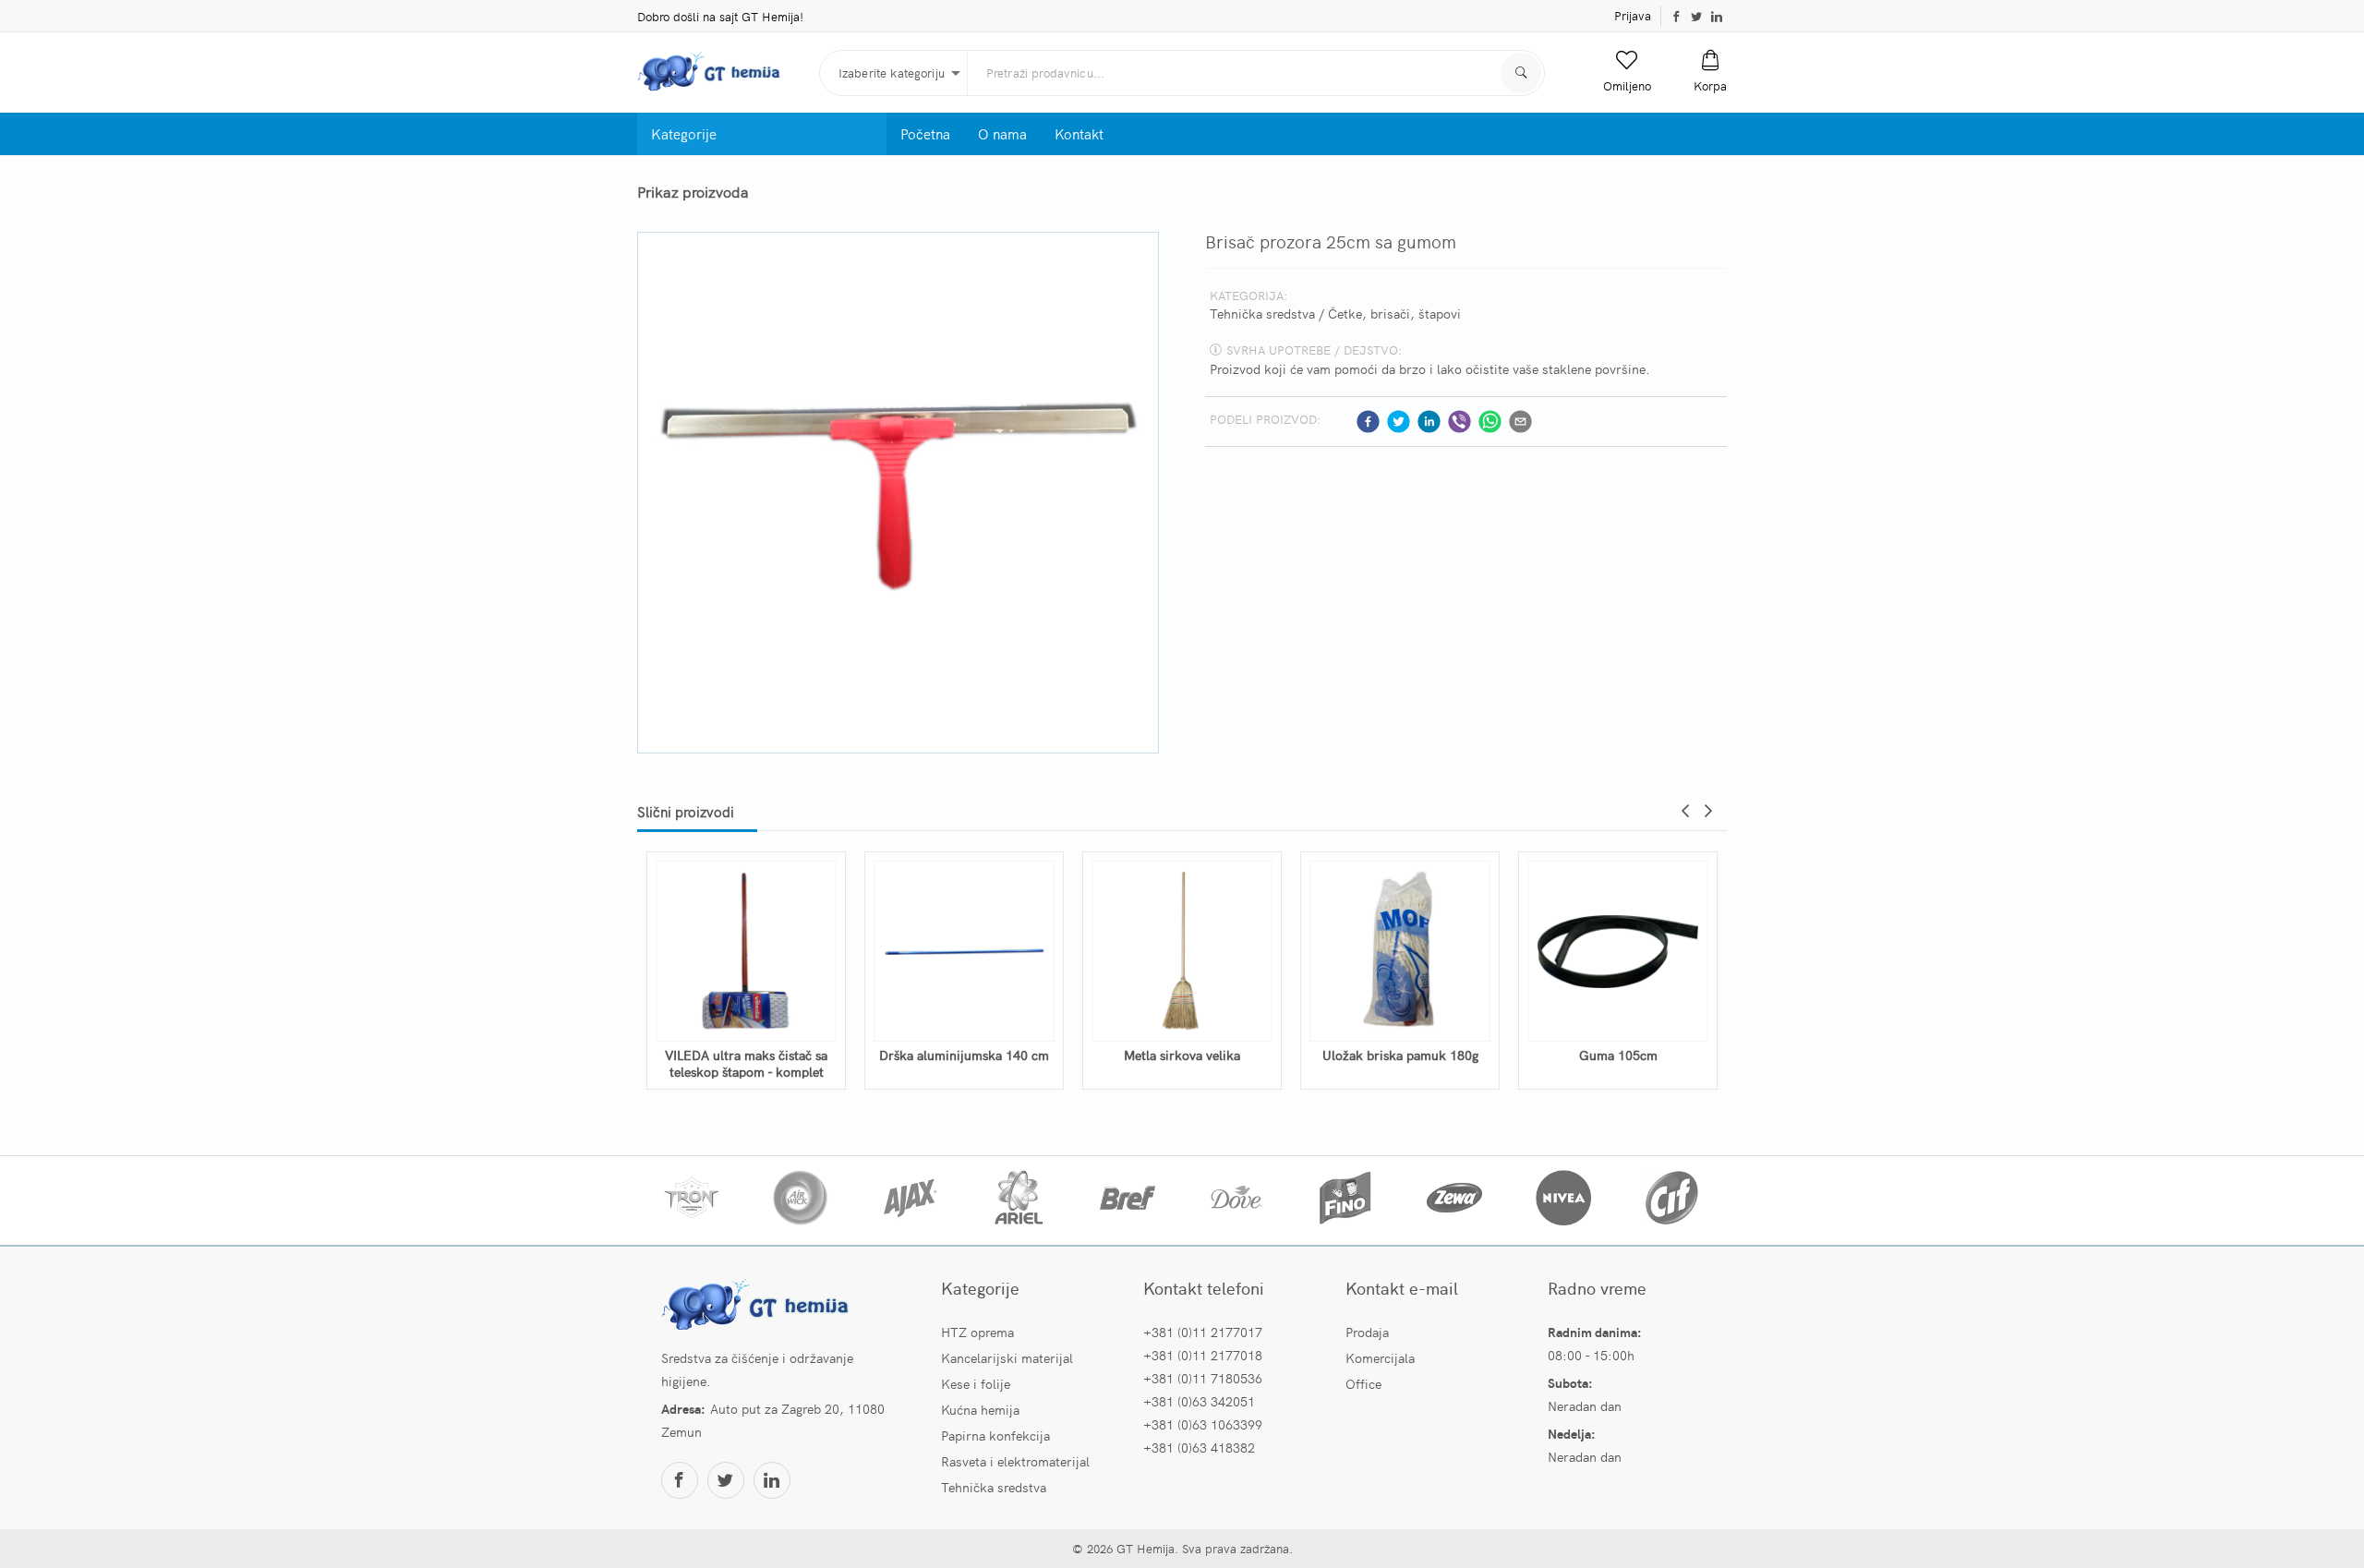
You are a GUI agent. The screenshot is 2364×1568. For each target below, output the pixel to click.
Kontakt (1079, 133)
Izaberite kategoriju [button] (892, 72)
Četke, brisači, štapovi (1394, 313)
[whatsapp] (1490, 422)
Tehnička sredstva (1262, 313)
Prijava (1633, 15)
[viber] (1459, 422)
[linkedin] (1429, 422)
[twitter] (1399, 422)
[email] (1520, 422)
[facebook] (1368, 422)
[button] (1627, 72)
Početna (925, 133)
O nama (1002, 133)
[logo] (721, 72)
